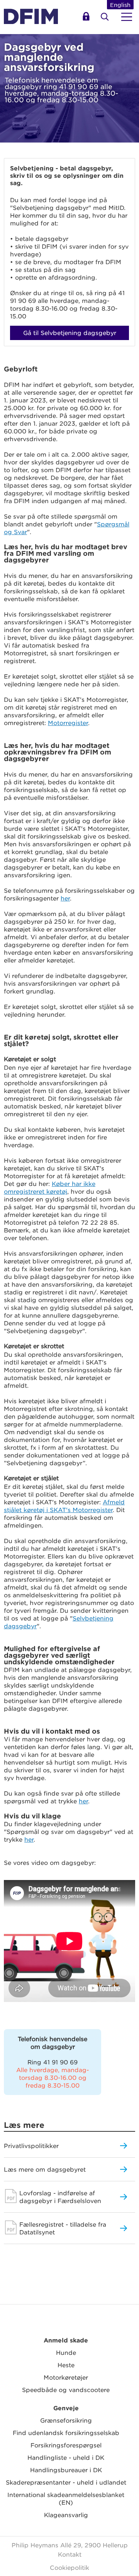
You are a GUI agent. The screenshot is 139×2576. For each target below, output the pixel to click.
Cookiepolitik (69, 2567)
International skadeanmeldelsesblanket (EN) (66, 2498)
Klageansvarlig (66, 2515)
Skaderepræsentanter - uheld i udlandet (66, 2482)
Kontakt (70, 2554)
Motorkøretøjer (66, 2377)
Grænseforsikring (66, 2420)
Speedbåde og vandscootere (66, 2390)
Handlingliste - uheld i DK (66, 2457)
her (65, 898)
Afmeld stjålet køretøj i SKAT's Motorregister (64, 1506)
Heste (66, 2365)
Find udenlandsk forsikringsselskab (66, 2433)
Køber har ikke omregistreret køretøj (50, 1187)
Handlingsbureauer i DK (66, 2470)
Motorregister (68, 723)
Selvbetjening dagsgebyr (87, 19)
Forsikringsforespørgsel (66, 2445)
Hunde (66, 2352)
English (120, 5)
